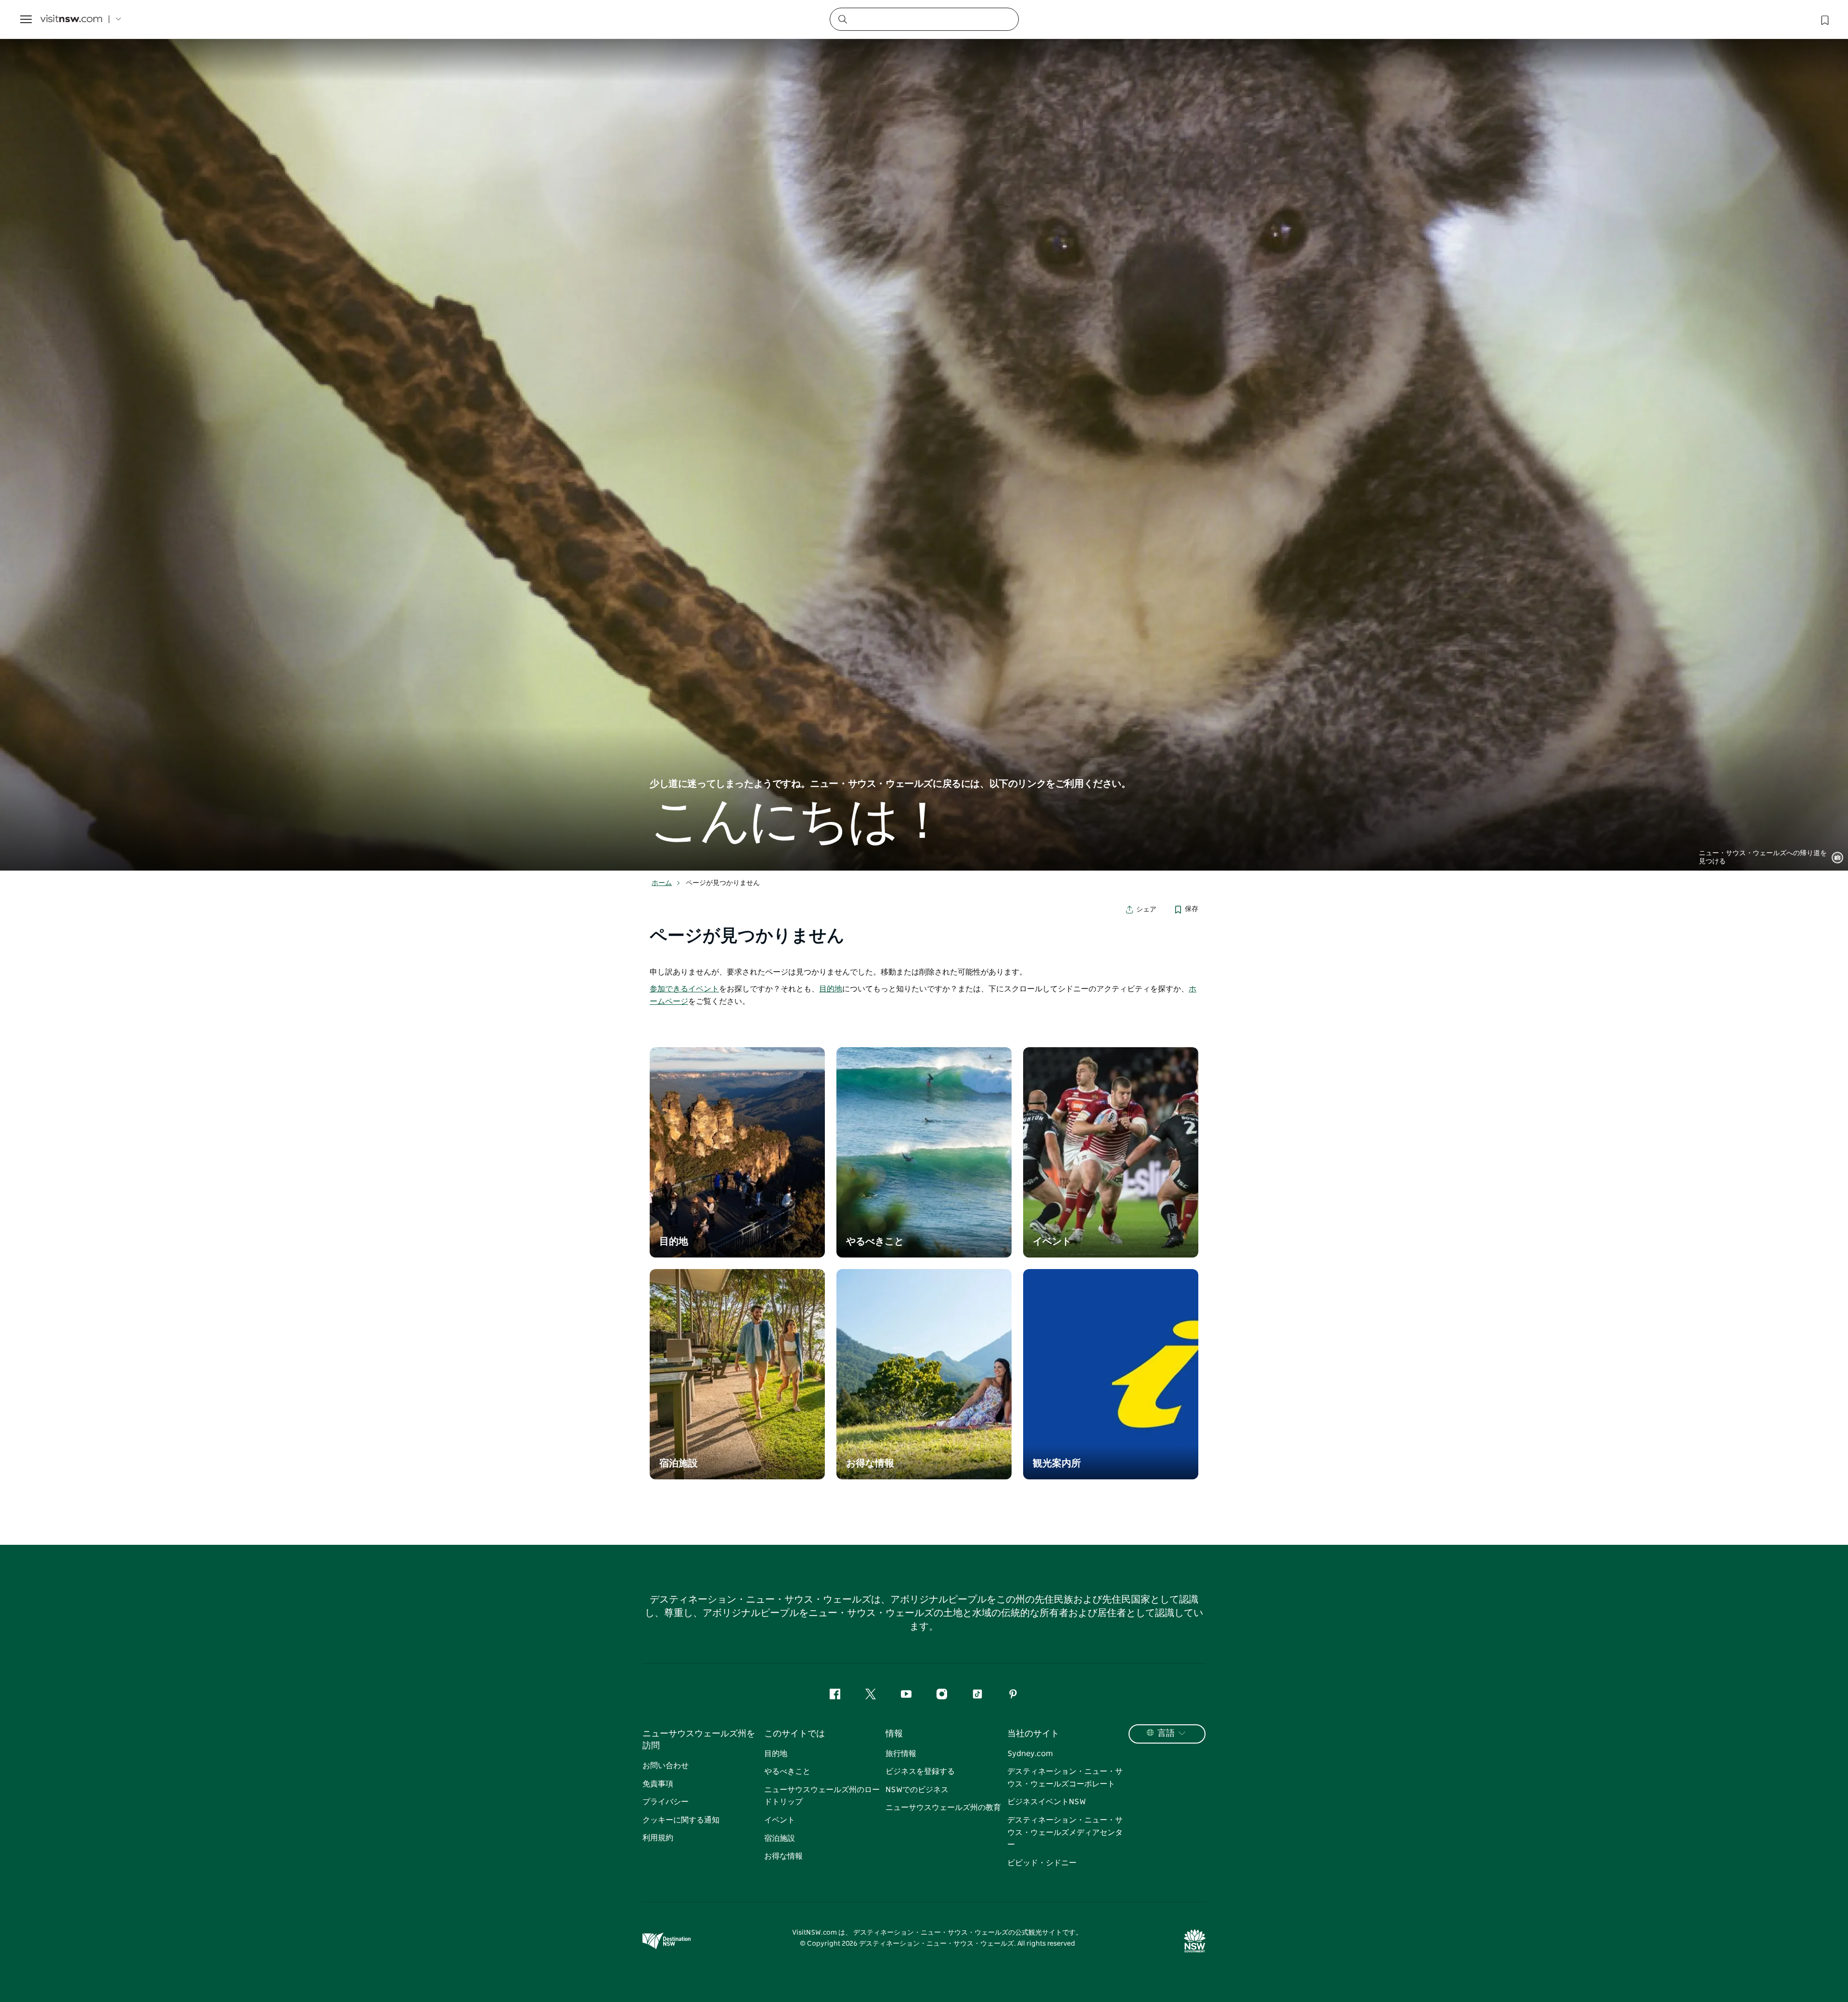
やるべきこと (787, 1771)
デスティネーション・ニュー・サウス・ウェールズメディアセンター (1065, 1832)
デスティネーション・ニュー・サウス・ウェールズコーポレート (1065, 1778)
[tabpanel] (924, 455)
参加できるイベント (684, 989)
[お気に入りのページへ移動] (1824, 19)
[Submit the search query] (842, 19)
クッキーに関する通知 (681, 1820)
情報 (894, 1734)
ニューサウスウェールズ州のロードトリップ (822, 1796)
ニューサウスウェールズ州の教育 (943, 1808)
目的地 (831, 989)
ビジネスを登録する (920, 1771)
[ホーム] (71, 19)
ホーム (662, 883)
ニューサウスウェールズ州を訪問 (699, 1740)
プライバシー (666, 1802)
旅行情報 (901, 1754)
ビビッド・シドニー (1042, 1863)
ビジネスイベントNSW (1046, 1802)
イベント (780, 1820)
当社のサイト (1033, 1734)
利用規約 (658, 1838)
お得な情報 (783, 1856)
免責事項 (658, 1784)
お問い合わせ (666, 1766)
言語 (1166, 1733)
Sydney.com (1030, 1754)
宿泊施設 (780, 1838)
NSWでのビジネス (917, 1790)
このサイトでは (795, 1734)
